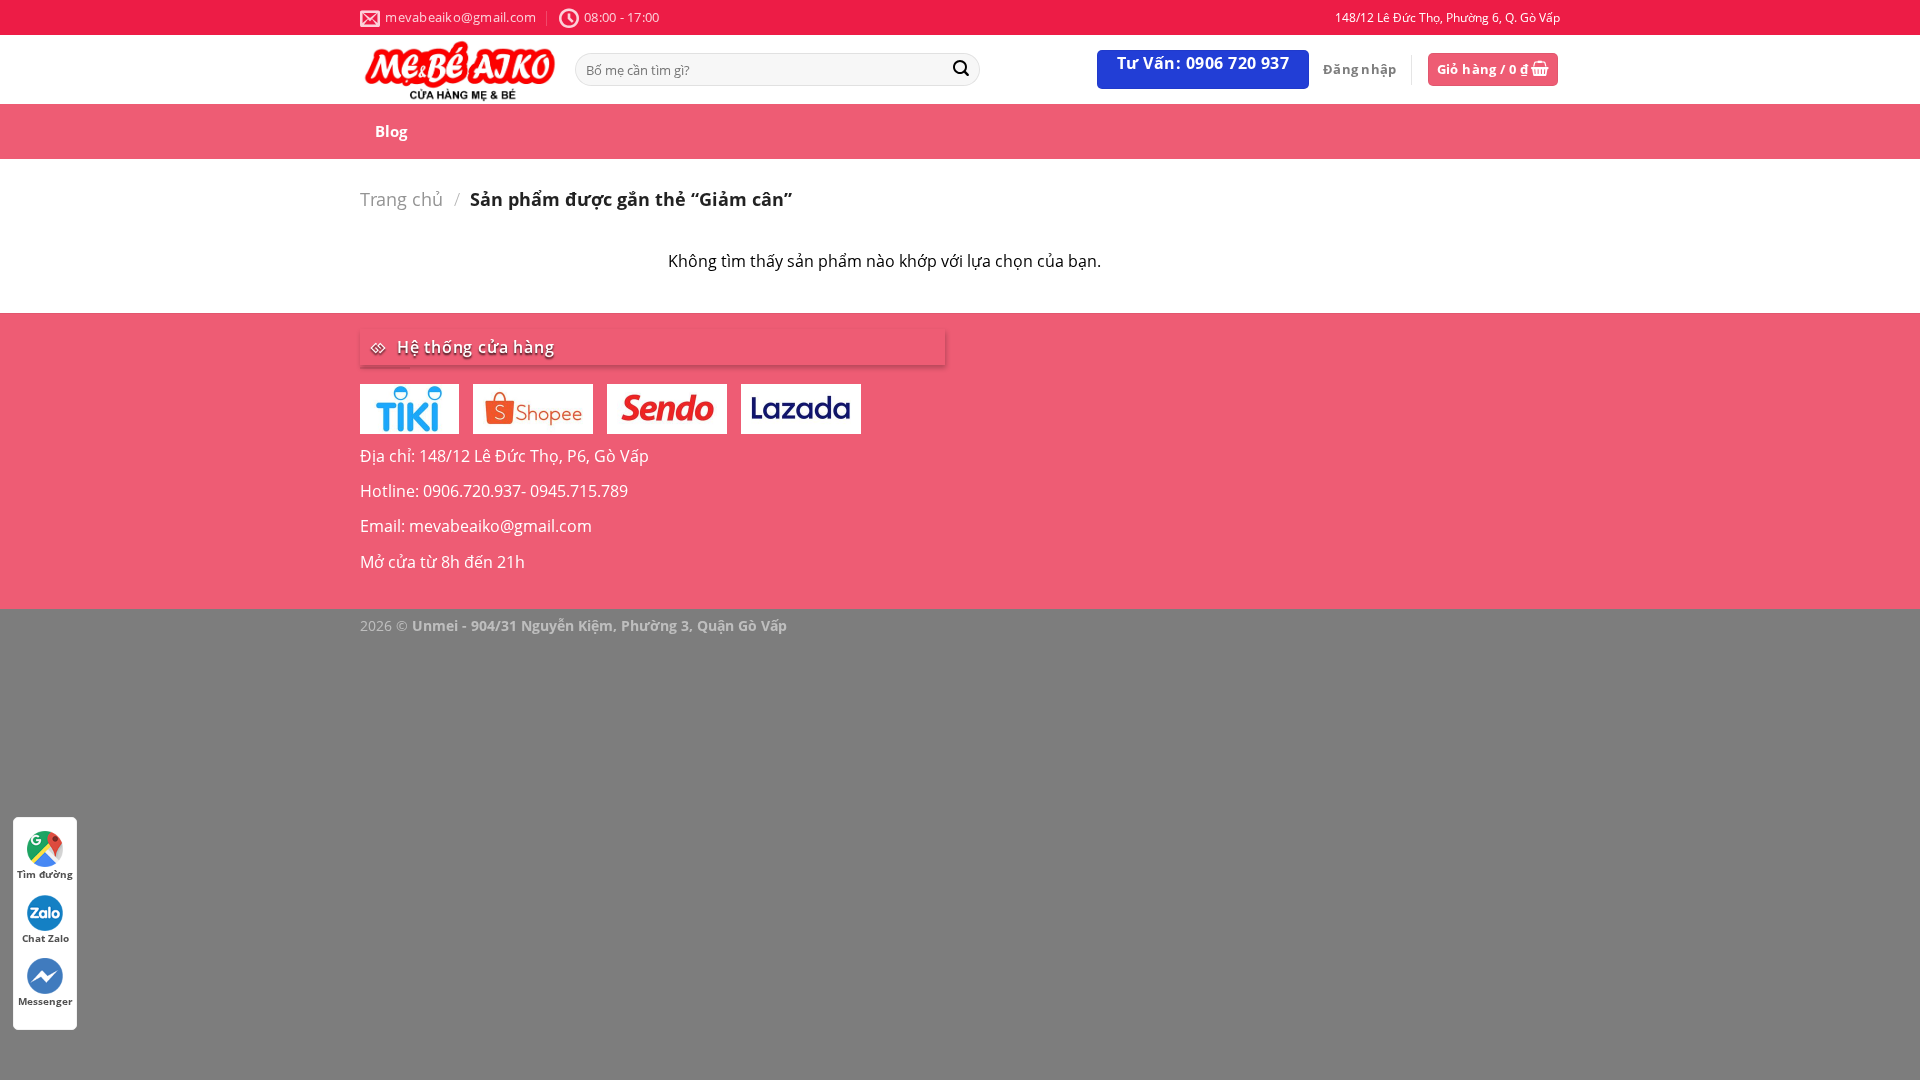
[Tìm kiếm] (961, 69)
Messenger (45, 1001)
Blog (391, 131)
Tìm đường (45, 874)
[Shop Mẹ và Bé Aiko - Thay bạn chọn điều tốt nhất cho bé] (460, 69)
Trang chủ (401, 198)
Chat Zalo (45, 938)
